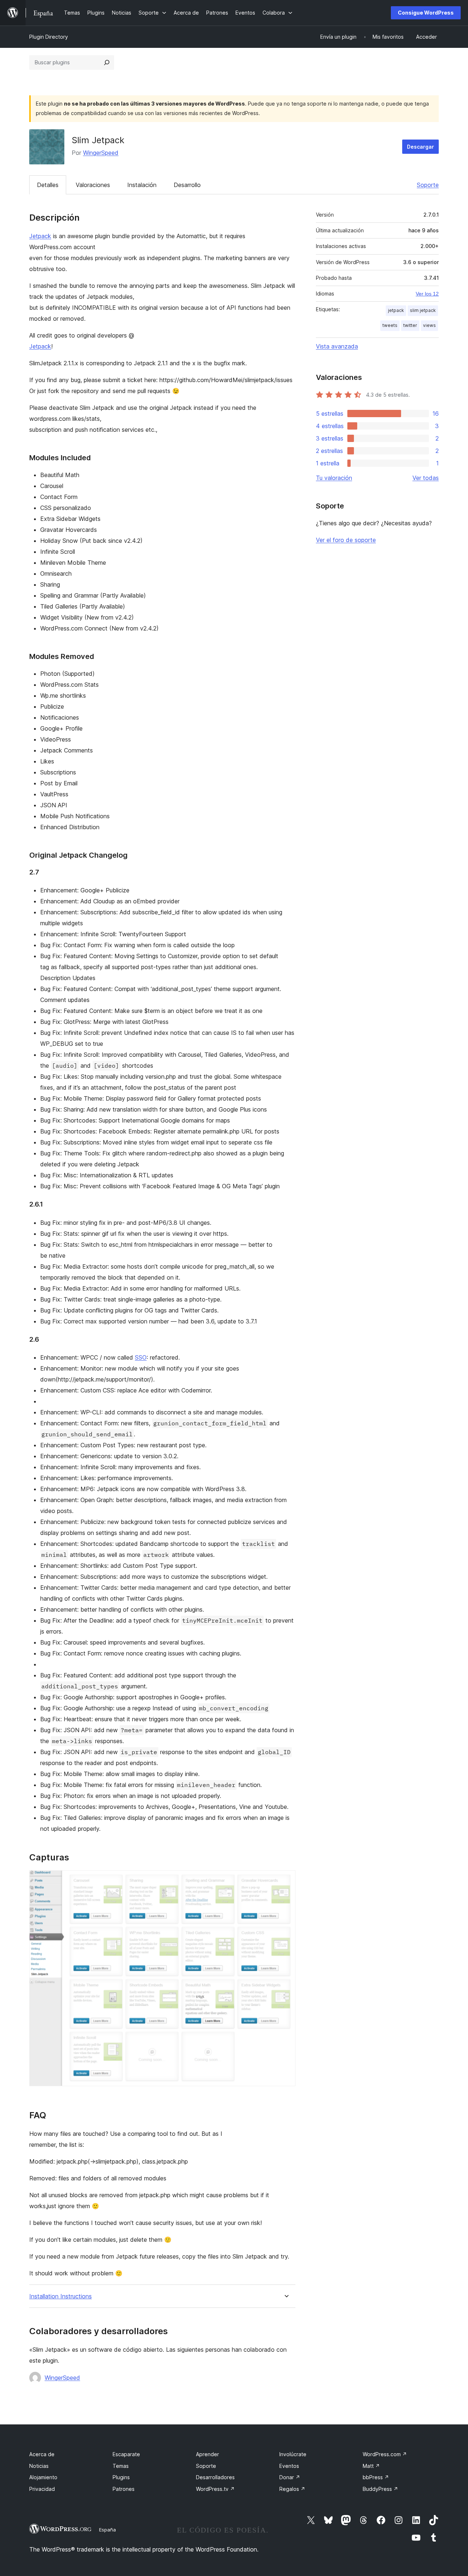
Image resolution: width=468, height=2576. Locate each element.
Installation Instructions (61, 2296)
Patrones (124, 2489)
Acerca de (42, 2454)
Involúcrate (293, 2454)
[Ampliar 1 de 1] (286, 1880)
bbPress (376, 2477)
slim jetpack (423, 310)
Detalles (48, 185)
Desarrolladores (215, 2477)
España (107, 2530)
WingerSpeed (101, 153)
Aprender (207, 2454)
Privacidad (42, 2489)
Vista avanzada (337, 346)
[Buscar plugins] (107, 62)
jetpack (396, 310)
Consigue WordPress (426, 13)
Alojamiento (43, 2477)
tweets (390, 325)
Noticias (39, 2466)
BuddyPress (380, 2489)
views (429, 325)
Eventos (289, 2466)
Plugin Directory (49, 37)
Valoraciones (93, 185)
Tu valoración (334, 478)
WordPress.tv (215, 2489)
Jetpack (40, 236)
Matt (371, 2466)
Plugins (121, 2477)
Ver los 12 (427, 294)
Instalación (142, 185)
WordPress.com (385, 2454)
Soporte (428, 185)
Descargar (420, 147)
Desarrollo (187, 185)
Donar (290, 2477)
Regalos (292, 2489)
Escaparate (126, 2454)
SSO (141, 1357)
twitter (410, 325)
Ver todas (426, 478)
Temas (121, 2466)
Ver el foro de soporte (346, 540)
